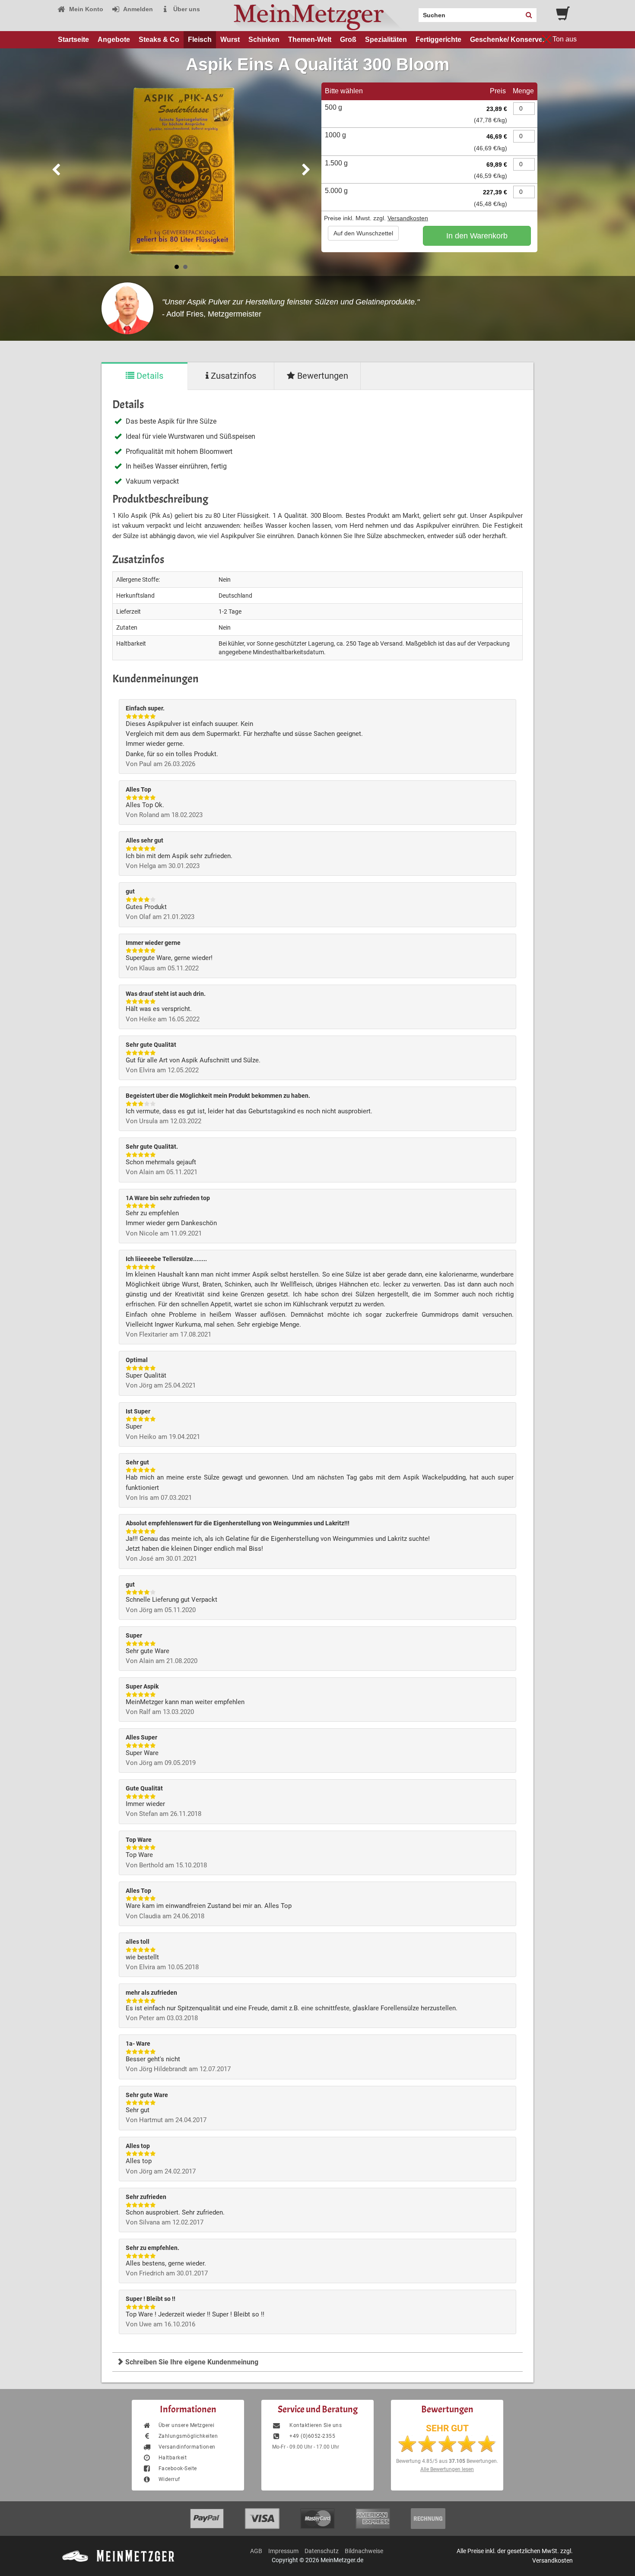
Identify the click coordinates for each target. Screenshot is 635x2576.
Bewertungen (322, 376)
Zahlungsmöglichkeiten (188, 2436)
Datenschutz (322, 2551)
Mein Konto (85, 9)
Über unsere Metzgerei (186, 2425)
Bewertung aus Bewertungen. (447, 2461)
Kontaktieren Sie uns (315, 2425)
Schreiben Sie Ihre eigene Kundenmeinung (191, 2362)
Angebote (114, 40)
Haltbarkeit (173, 2458)
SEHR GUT (447, 2428)
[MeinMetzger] (317, 16)
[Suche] (529, 15)
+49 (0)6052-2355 (312, 2436)
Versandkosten (408, 218)
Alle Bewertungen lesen (447, 2469)
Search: (413, 12)
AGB (256, 2551)
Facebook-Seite (178, 2468)
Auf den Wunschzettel (363, 233)
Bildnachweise (364, 2551)
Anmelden (137, 9)
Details (149, 376)
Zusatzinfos (232, 376)
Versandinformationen (187, 2447)
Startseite (73, 40)
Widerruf (169, 2479)
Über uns (186, 9)
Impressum (283, 2551)
